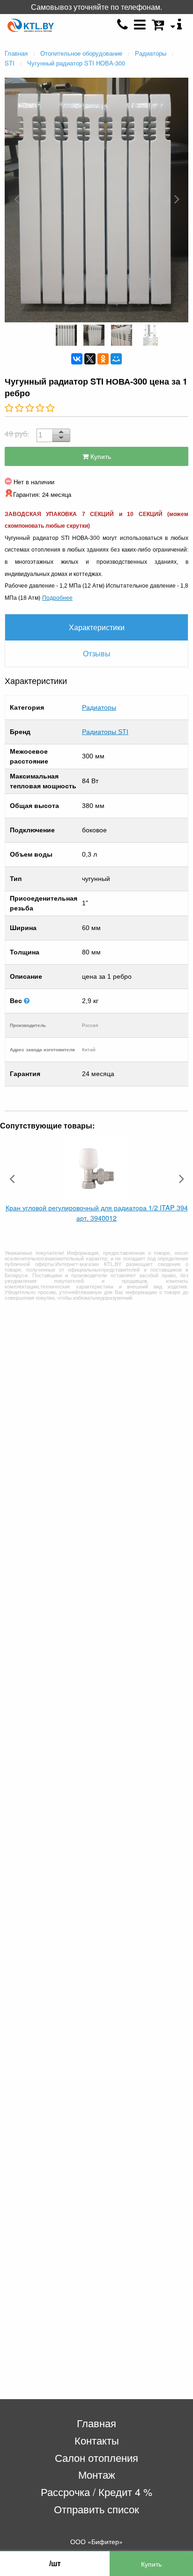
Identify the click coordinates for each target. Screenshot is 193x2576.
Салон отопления (96, 2457)
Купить (100, 456)
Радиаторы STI (105, 732)
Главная (96, 2423)
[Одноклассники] (103, 359)
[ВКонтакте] (77, 359)
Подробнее (57, 597)
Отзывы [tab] (97, 653)
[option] (96, 199)
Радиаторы (99, 707)
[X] (90, 359)
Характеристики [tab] (97, 627)
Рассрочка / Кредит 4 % (96, 2492)
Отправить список (96, 2509)
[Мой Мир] (116, 359)
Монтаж (97, 2474)
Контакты (97, 2440)
